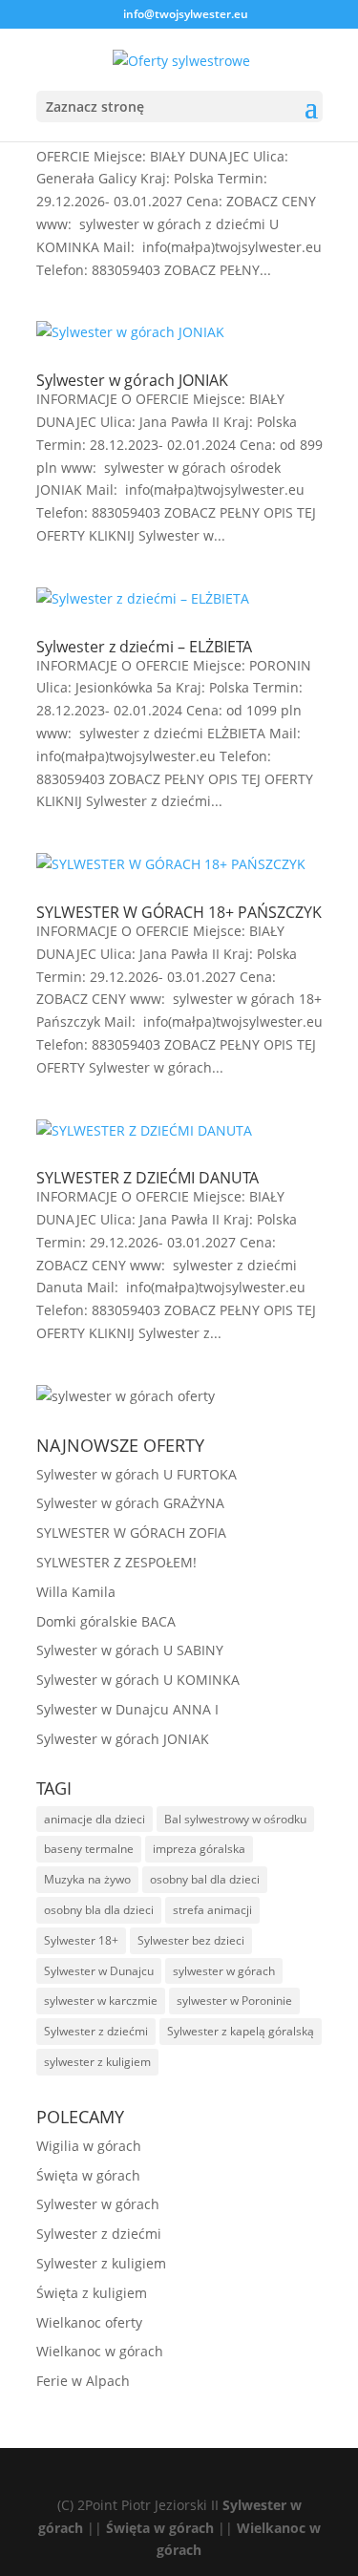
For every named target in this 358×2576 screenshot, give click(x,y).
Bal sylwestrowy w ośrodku (235, 1819)
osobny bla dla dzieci (99, 1910)
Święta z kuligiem (92, 2293)
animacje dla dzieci (95, 1819)
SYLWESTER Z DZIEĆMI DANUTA (147, 1178)
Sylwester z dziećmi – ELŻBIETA (144, 647)
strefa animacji (212, 1910)
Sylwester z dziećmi (96, 2031)
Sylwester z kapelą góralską (241, 2031)
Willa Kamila (76, 1592)
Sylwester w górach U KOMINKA (138, 1680)
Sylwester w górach (98, 2204)
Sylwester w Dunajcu (99, 1971)
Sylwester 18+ (81, 1940)
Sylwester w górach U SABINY (130, 1650)
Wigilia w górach (89, 2146)
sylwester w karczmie (101, 2001)
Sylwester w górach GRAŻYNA (130, 1503)
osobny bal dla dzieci (205, 1879)
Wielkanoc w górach (100, 2351)
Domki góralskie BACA (106, 1621)
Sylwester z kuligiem (101, 2263)
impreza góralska (199, 1849)
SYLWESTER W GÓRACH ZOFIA (131, 1533)
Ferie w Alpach (83, 2381)
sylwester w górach (224, 1971)
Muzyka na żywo (87, 1879)
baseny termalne (89, 1849)
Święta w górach (88, 2175)
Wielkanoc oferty (89, 2322)
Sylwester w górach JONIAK (132, 380)
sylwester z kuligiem (97, 2062)
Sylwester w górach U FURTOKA (137, 1474)
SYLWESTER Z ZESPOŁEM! (116, 1562)
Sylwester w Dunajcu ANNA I (127, 1709)
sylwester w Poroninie (234, 2001)
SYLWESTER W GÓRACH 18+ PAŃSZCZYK (179, 912)
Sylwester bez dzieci (191, 1940)
